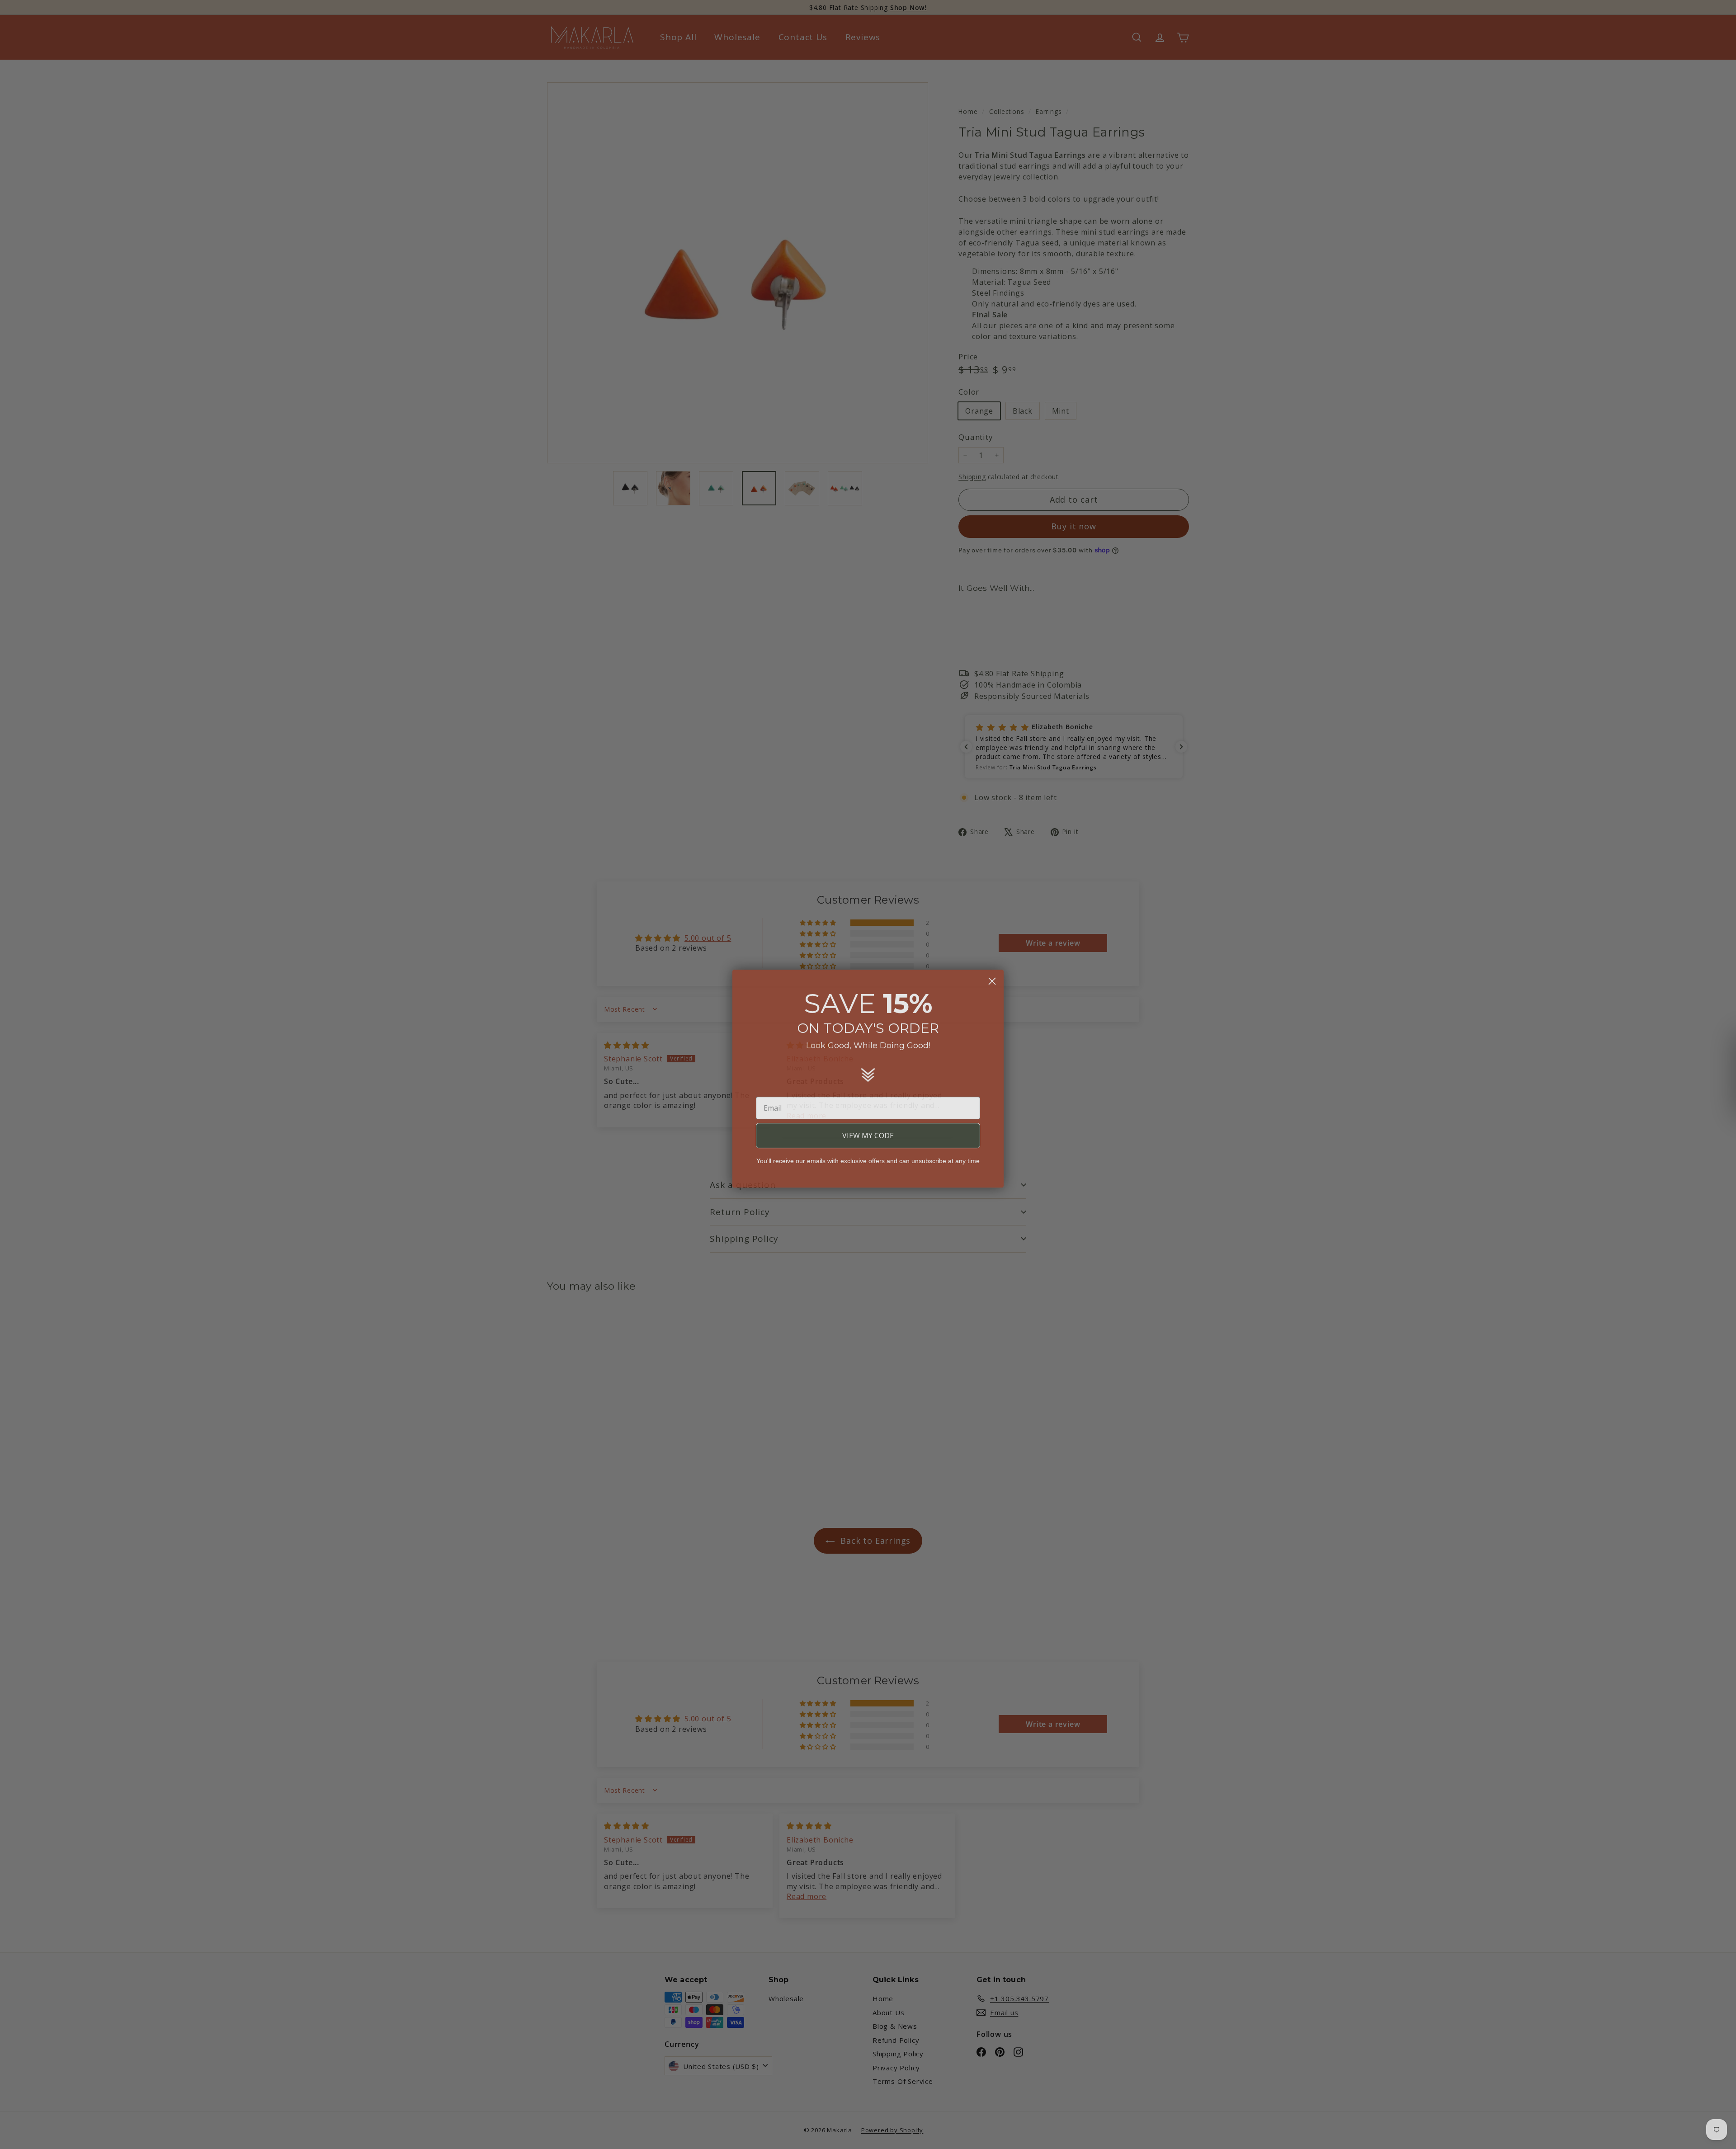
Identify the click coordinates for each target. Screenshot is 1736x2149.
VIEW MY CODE (868, 1131)
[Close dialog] (992, 977)
